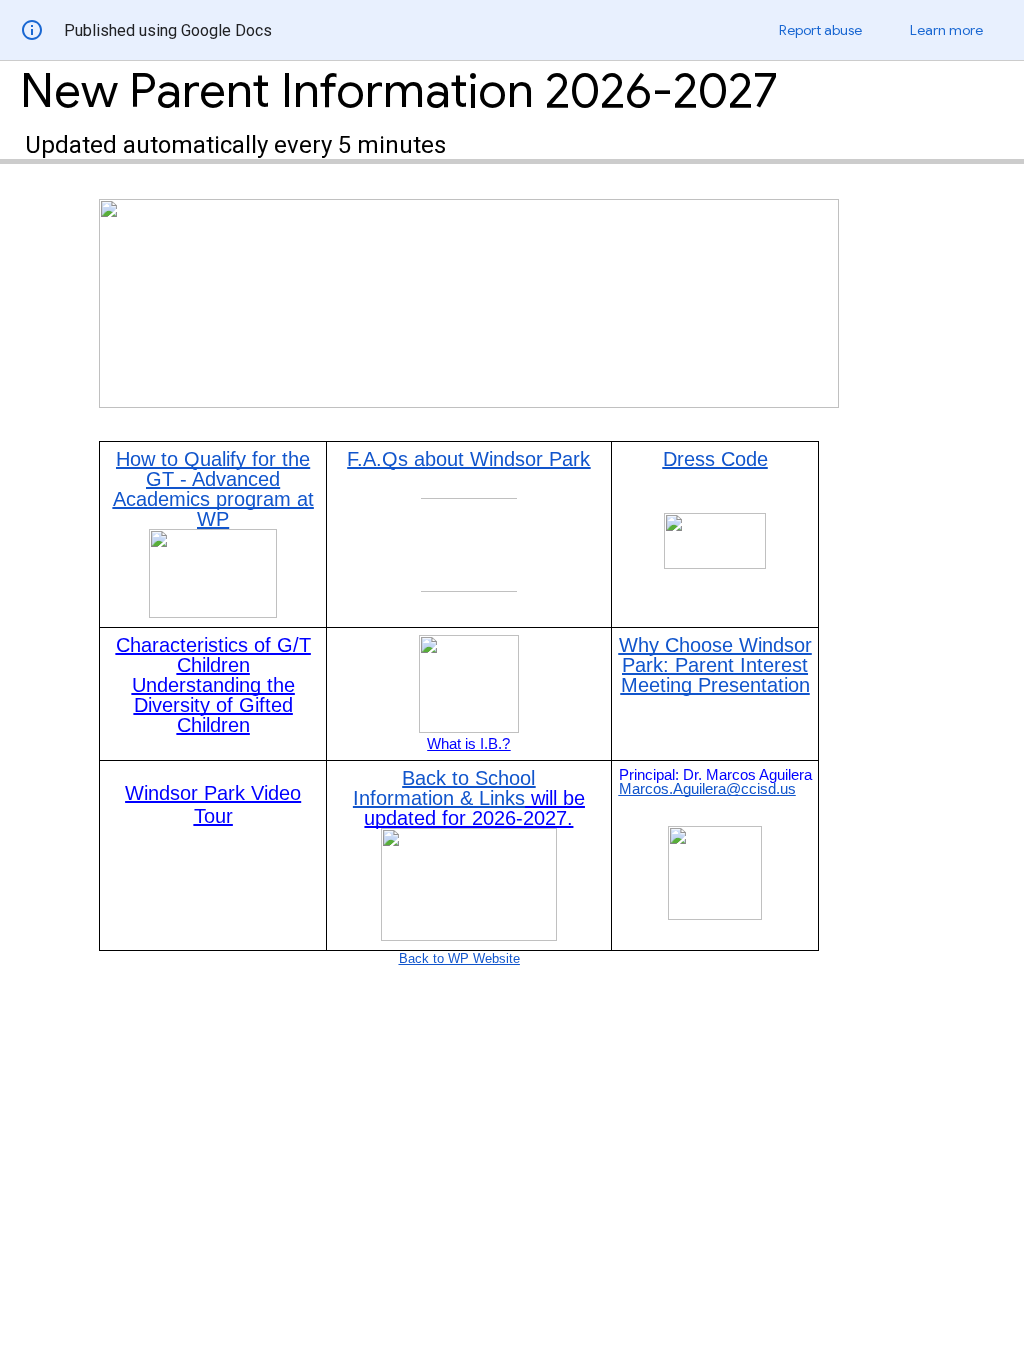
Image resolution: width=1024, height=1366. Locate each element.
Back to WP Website (459, 958)
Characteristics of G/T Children (213, 655)
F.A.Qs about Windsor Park (468, 459)
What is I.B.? (468, 744)
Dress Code (715, 459)
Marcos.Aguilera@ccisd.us (707, 789)
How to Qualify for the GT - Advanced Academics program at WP (213, 489)
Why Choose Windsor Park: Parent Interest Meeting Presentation (715, 665)
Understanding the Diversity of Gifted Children (213, 705)
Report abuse (820, 30)
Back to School (468, 778)
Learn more (946, 30)
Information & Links (439, 798)
